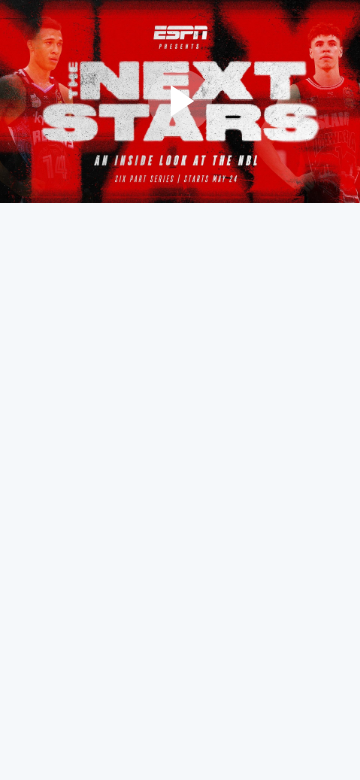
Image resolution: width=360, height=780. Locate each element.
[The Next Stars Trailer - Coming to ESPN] (180, 101)
